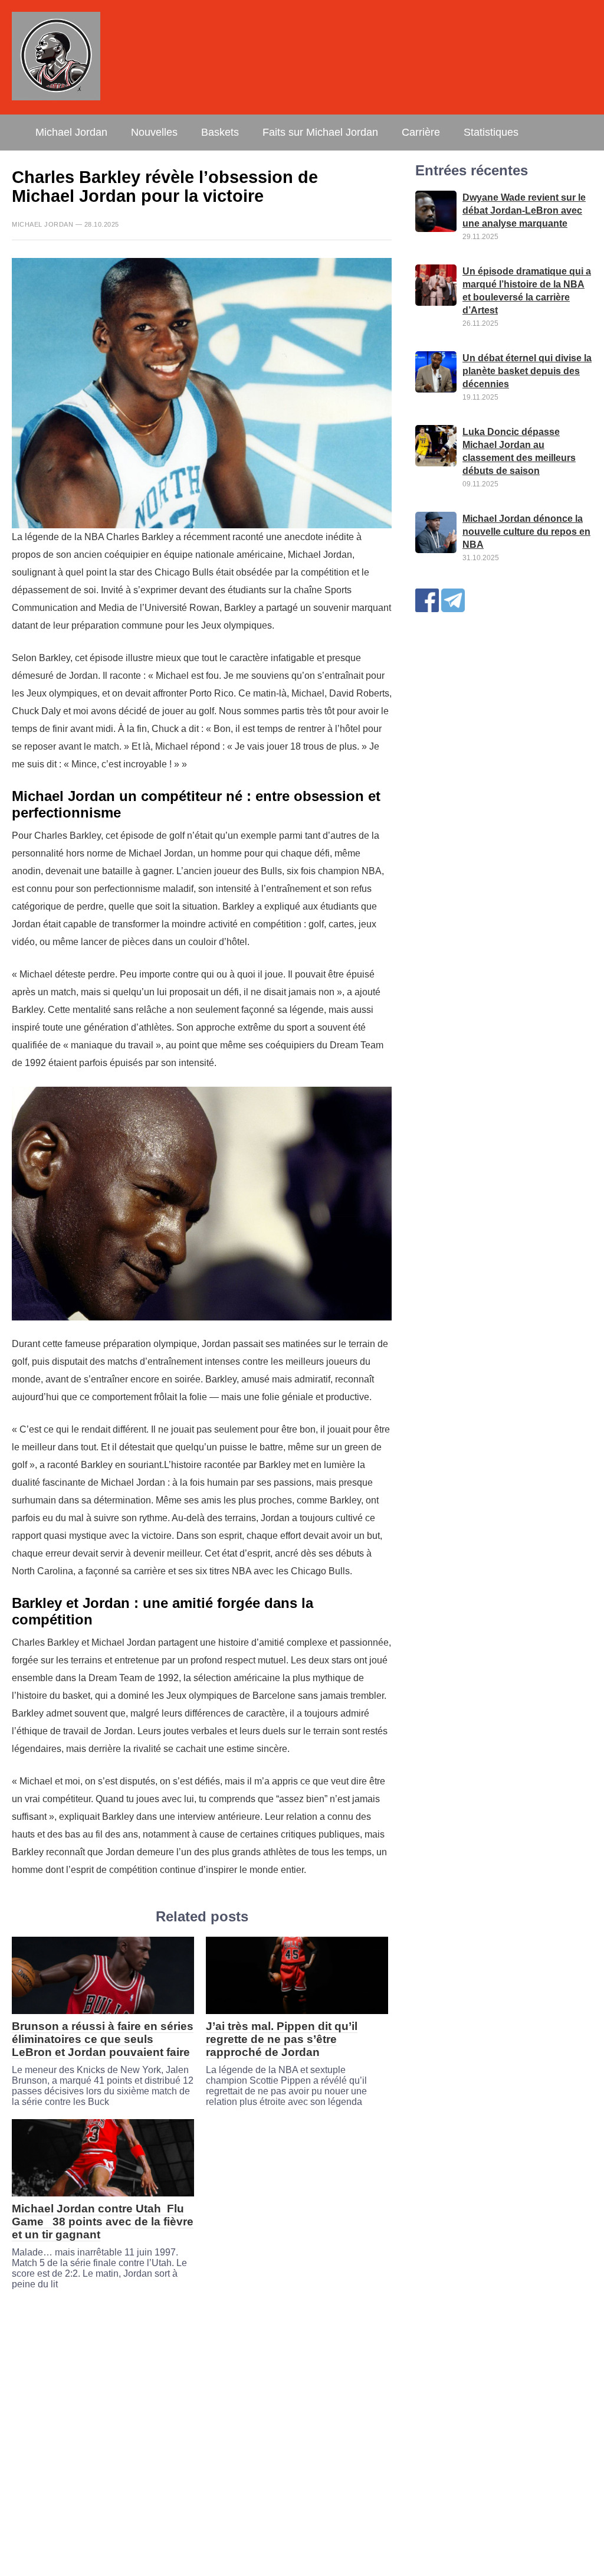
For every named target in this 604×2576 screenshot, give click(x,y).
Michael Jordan (71, 132)
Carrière (421, 132)
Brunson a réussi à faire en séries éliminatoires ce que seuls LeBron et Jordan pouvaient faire (103, 2039)
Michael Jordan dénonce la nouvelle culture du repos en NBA (526, 532)
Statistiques (491, 132)
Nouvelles (154, 132)
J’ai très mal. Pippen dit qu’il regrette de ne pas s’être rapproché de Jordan (282, 2039)
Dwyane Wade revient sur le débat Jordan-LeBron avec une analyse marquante (524, 210)
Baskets (220, 132)
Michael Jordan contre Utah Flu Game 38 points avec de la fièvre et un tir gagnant (103, 2222)
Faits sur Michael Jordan (320, 132)
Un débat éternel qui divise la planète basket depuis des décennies (527, 371)
